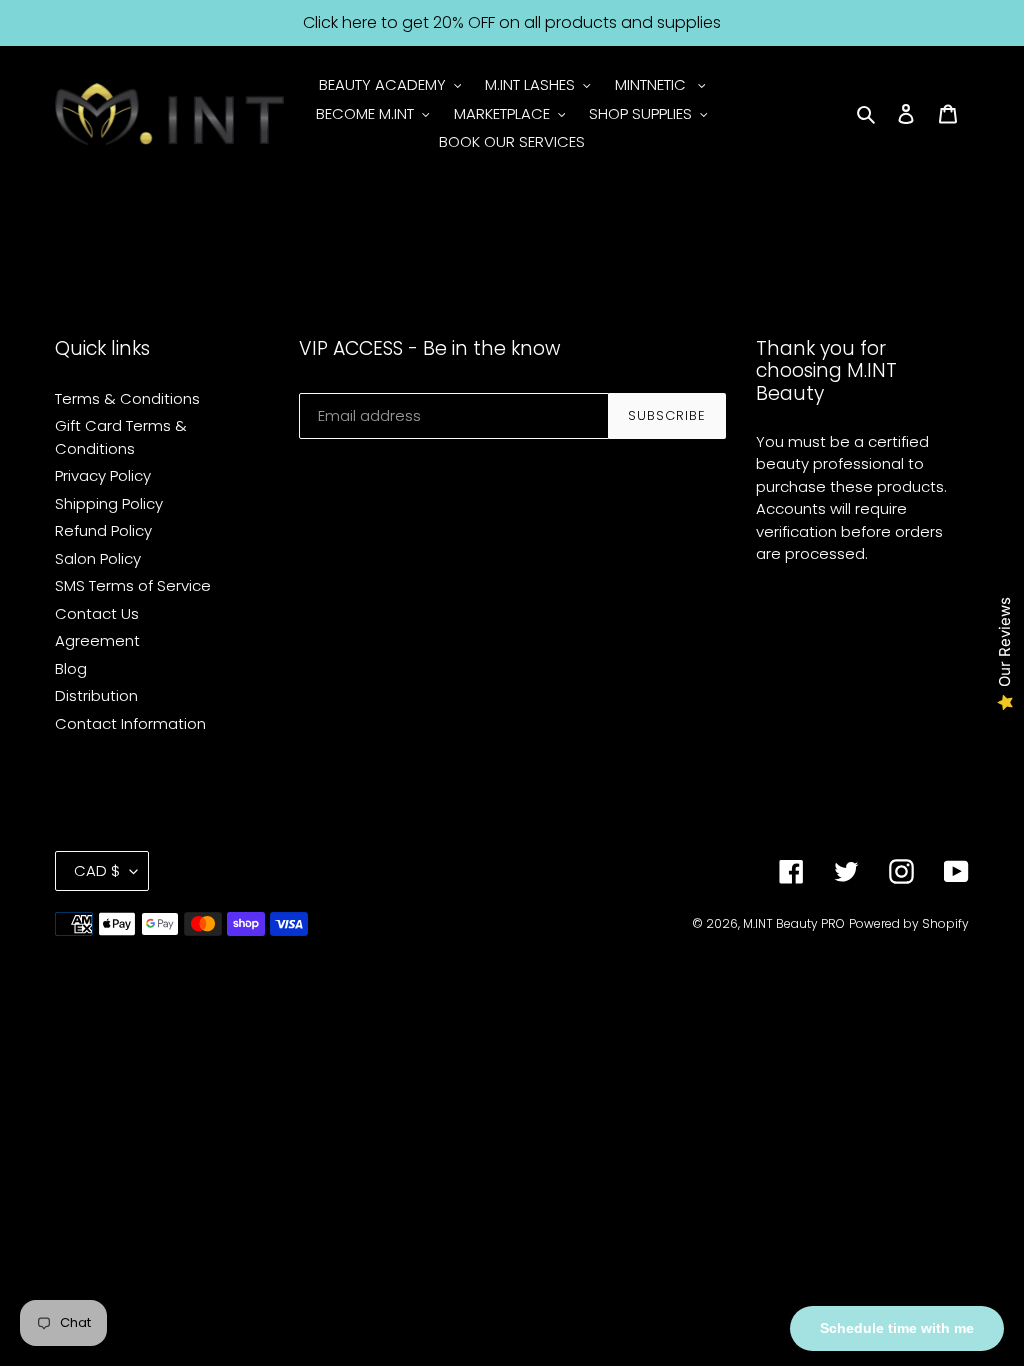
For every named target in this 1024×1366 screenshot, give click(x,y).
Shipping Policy (109, 503)
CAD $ (97, 870)
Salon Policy (98, 558)
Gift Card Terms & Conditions (121, 437)
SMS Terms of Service (133, 585)
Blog (71, 668)
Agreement (97, 640)
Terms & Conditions (127, 398)
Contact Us (97, 613)
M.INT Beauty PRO (794, 923)
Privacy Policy (103, 475)
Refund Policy (103, 530)
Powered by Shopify (909, 923)
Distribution (96, 695)
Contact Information (130, 723)
